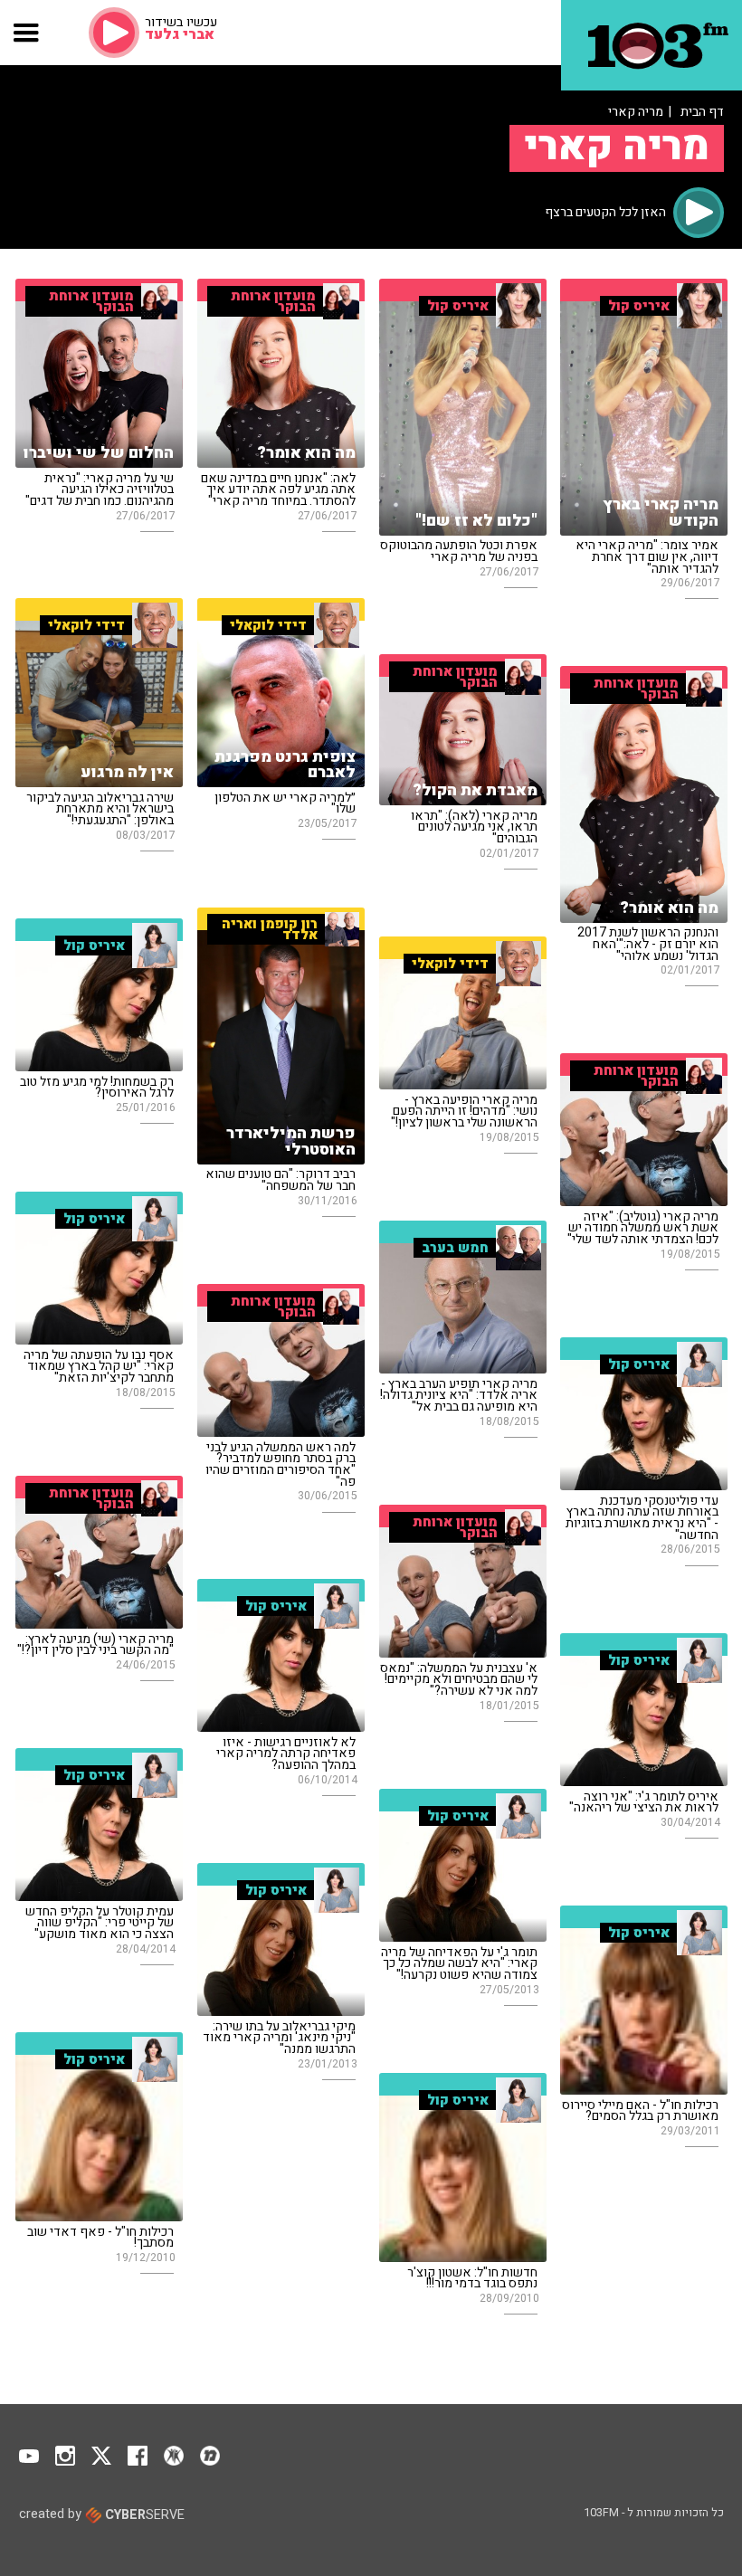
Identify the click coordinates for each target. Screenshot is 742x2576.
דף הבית (702, 112)
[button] (27, 33)
